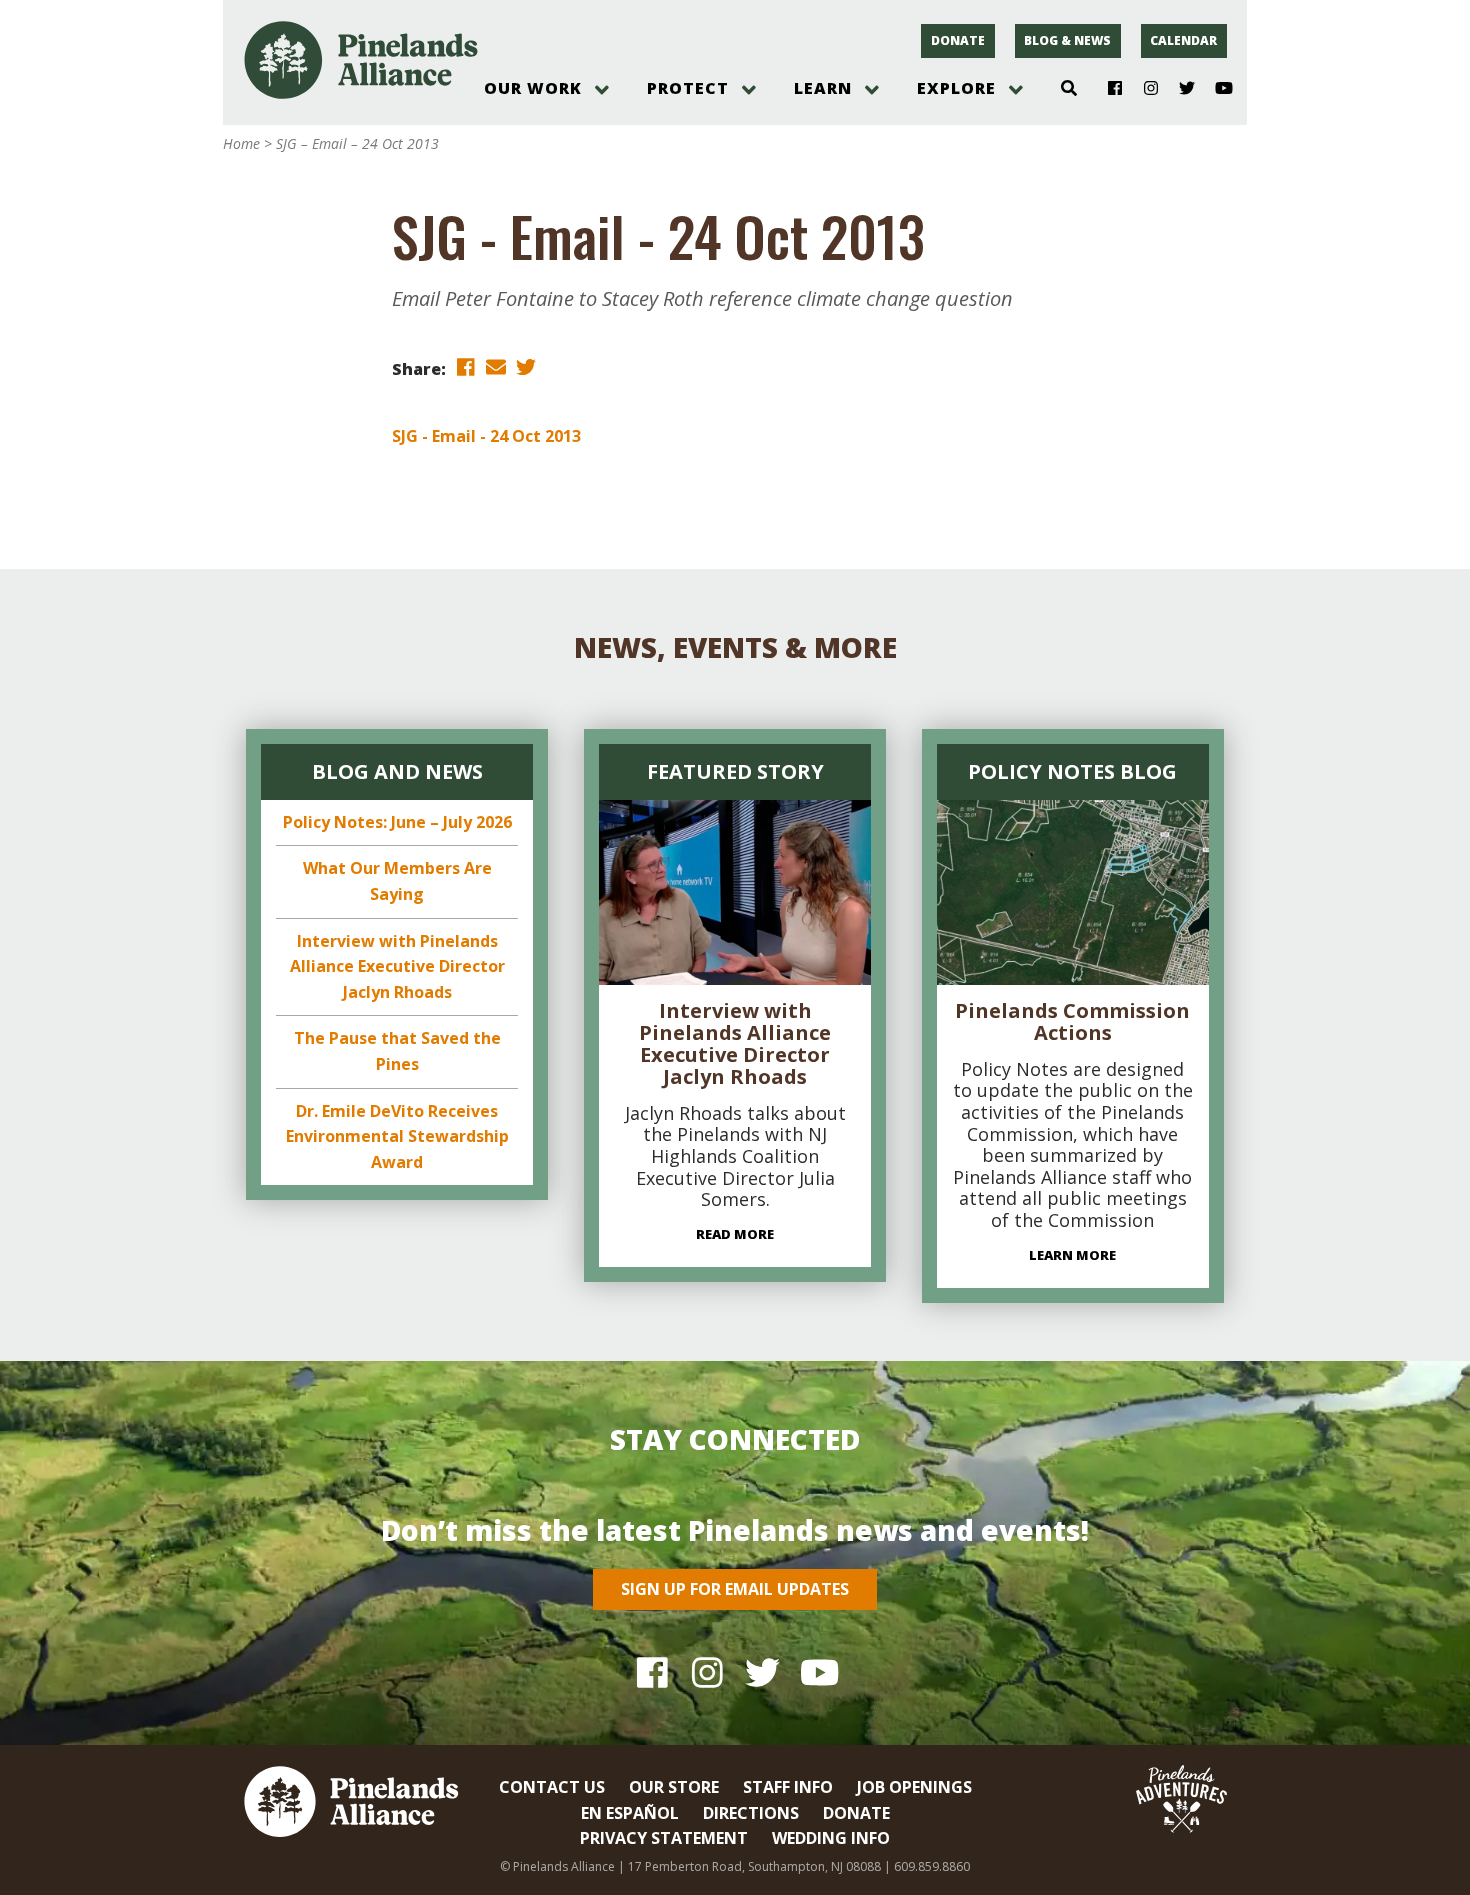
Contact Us (552, 1787)
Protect (688, 88)
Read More (735, 1234)
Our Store (674, 1787)
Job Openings (914, 1787)
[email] (496, 367)
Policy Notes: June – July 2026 (397, 822)
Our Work (533, 88)
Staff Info (788, 1787)
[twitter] (526, 367)
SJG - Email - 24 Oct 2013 (486, 436)
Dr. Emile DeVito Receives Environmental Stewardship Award (397, 1136)
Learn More (1072, 1255)
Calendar (1183, 40)
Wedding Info (831, 1838)
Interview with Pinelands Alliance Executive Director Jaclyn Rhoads (397, 966)
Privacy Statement (664, 1838)
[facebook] (466, 367)
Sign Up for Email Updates (735, 1589)
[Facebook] (1107, 89)
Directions (751, 1813)
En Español (630, 1813)
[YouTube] (1215, 89)
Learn (823, 88)
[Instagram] (1143, 89)
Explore (956, 88)
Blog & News (1067, 40)
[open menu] (602, 90)
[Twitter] (1179, 89)
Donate (958, 40)
